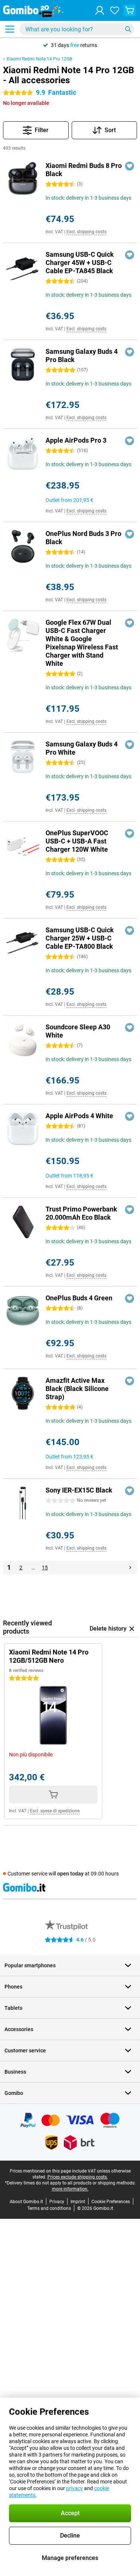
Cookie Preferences (111, 2202)
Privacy (57, 2202)
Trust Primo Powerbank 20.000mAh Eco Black (81, 1213)
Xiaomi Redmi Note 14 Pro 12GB (39, 59)
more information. (70, 2189)
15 (45, 1568)
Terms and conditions (49, 2208)
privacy (74, 2488)
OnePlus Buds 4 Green (79, 1298)
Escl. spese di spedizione (55, 1811)
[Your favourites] (115, 10)
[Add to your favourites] (130, 166)
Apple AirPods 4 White (79, 1116)
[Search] (128, 29)
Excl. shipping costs (86, 232)
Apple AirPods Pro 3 (76, 440)
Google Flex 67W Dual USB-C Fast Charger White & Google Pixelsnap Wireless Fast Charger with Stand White (82, 643)
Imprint (78, 2202)
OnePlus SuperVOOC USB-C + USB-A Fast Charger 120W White (77, 841)
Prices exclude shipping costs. (78, 2177)
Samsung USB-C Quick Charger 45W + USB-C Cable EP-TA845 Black (80, 263)
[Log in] (100, 10)
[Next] (130, 1568)
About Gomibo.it (26, 2202)
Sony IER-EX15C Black (79, 1490)
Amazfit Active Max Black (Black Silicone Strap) (77, 1389)
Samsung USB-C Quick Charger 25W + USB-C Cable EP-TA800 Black (80, 938)
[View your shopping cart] (130, 10)
